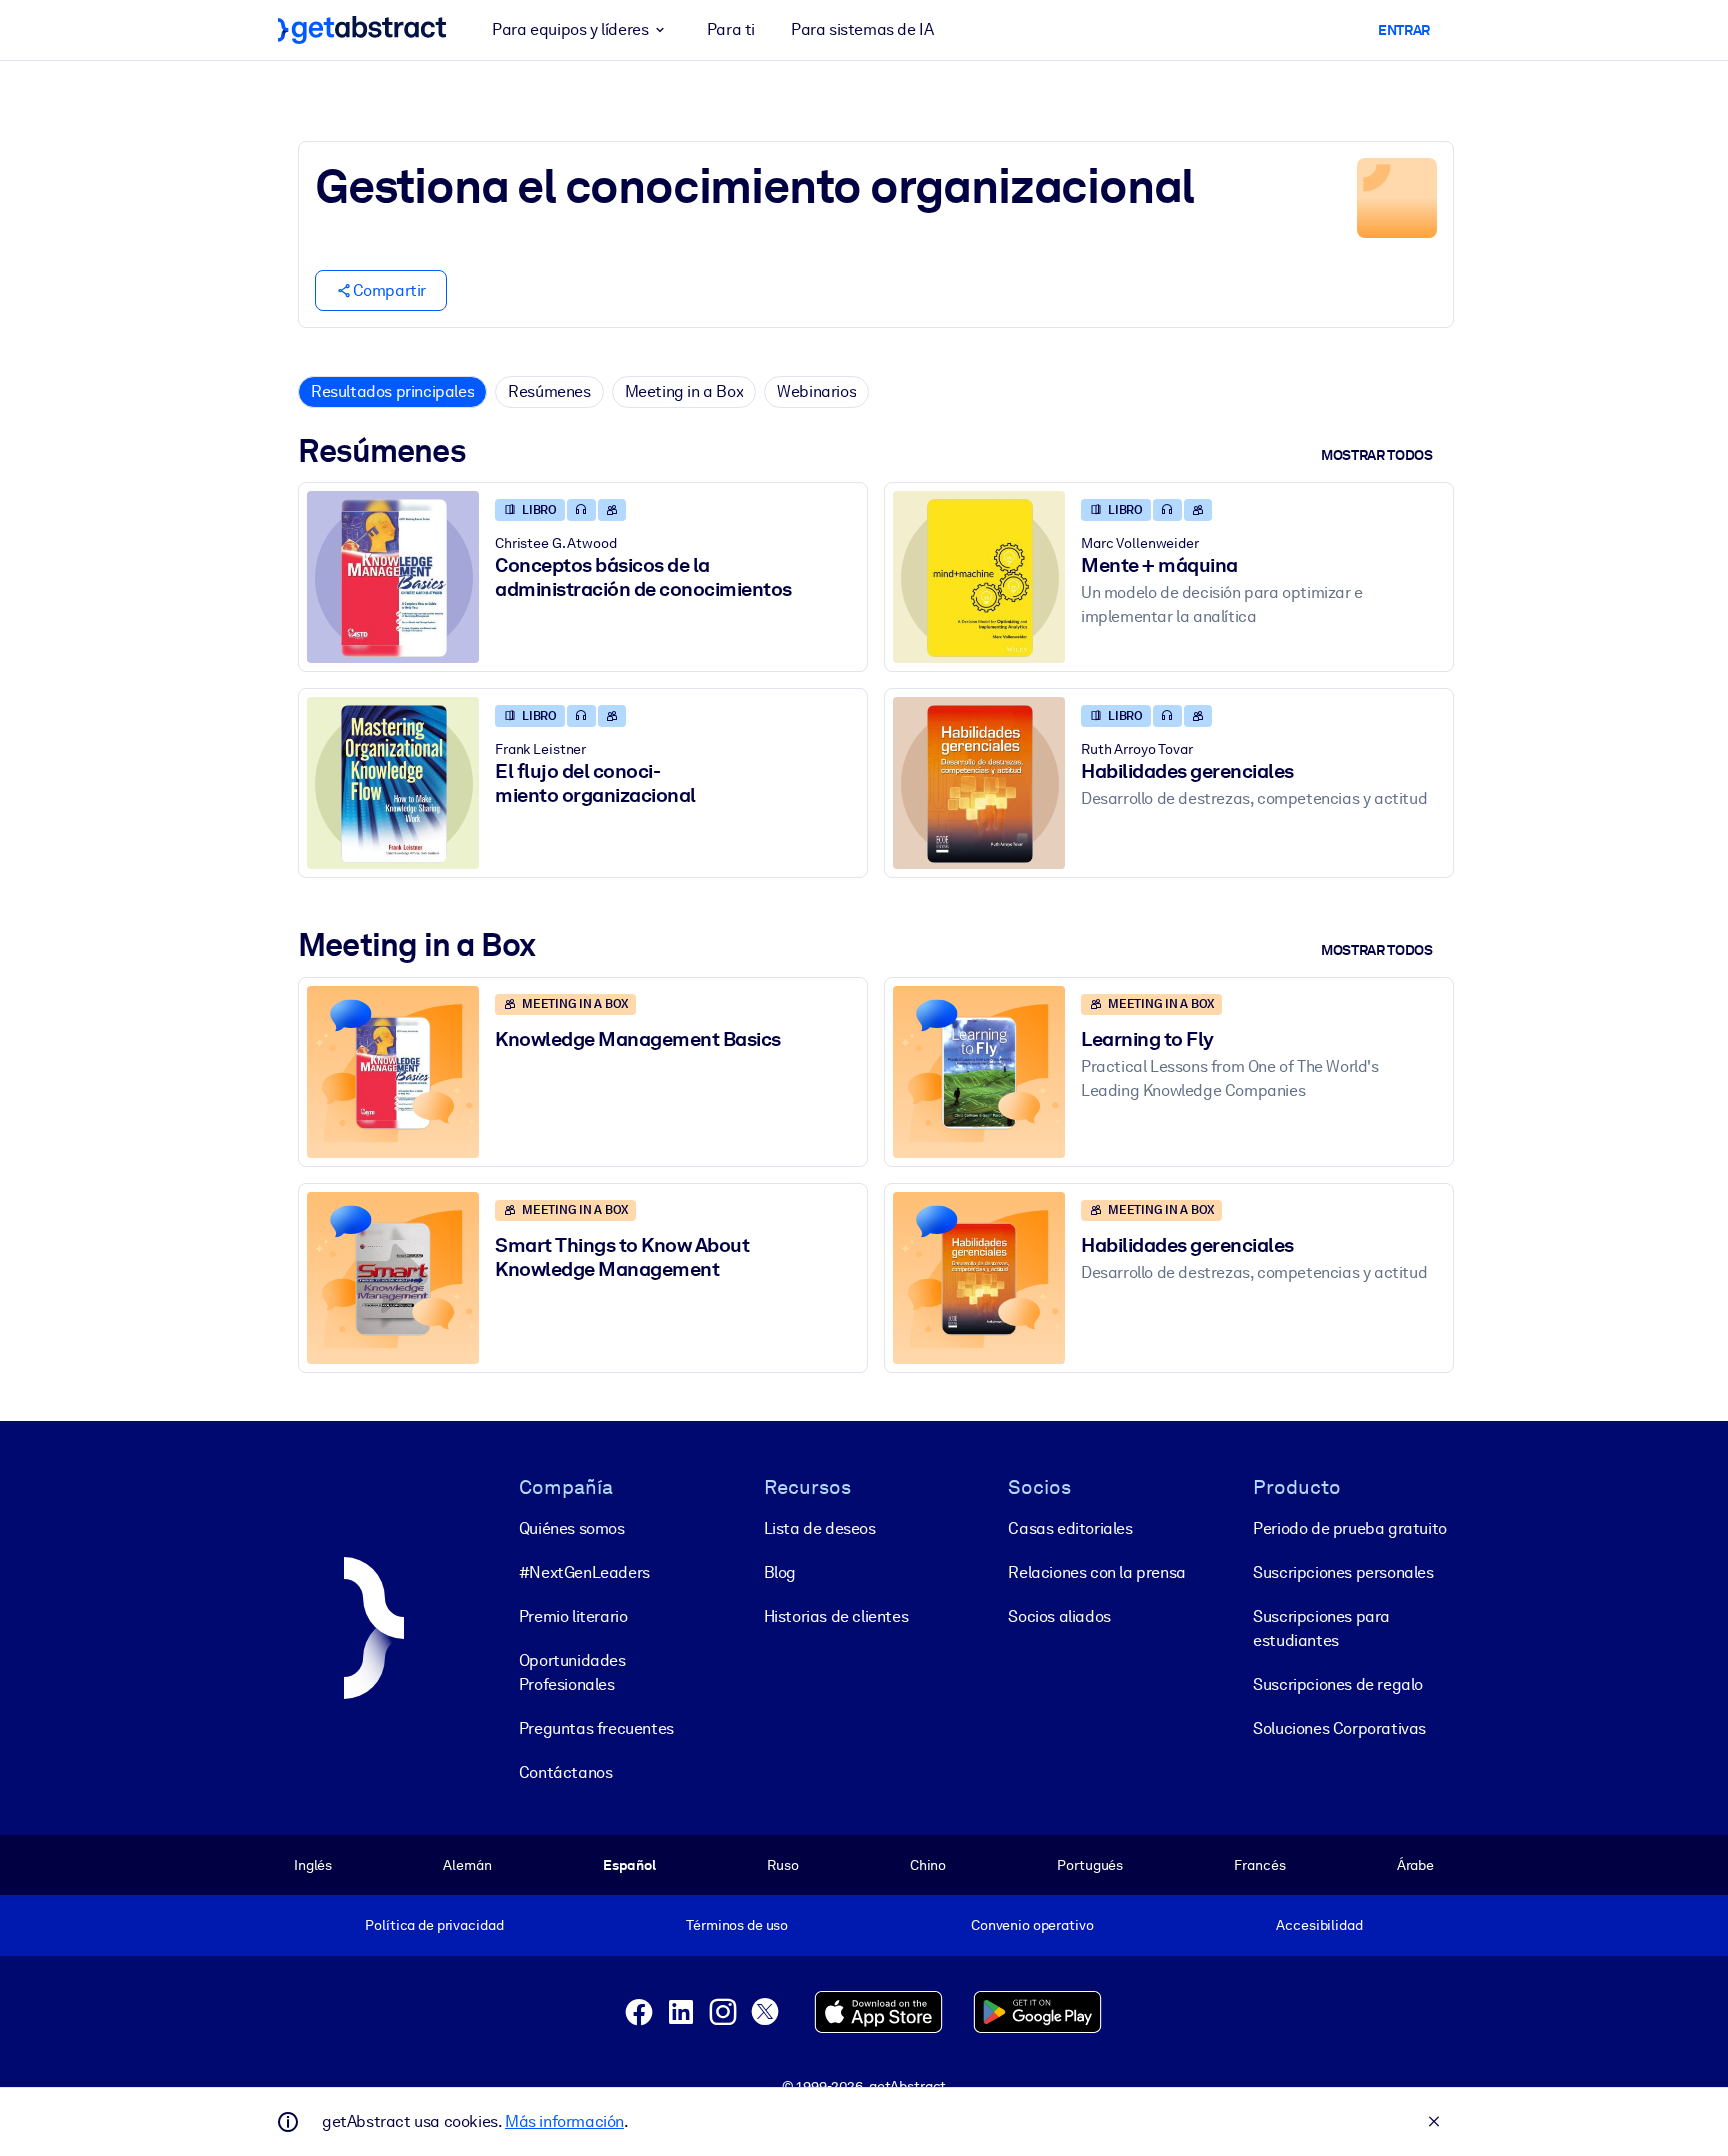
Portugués (1090, 1865)
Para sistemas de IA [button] (862, 29)
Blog (780, 1572)
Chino (928, 1865)
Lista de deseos (820, 1528)
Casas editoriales (1070, 1528)
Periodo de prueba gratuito (1350, 1528)
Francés (1259, 1865)
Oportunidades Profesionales (572, 1672)
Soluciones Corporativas (1339, 1728)
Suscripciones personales (1343, 1572)
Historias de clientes (836, 1616)
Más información (564, 2121)
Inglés (313, 1865)
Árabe (1415, 1865)
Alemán (467, 1865)
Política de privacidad (434, 1925)
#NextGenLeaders (584, 1572)
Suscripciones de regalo (1338, 1684)
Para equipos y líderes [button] (570, 29)
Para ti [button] (731, 29)
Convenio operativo (1032, 1925)
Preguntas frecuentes (596, 1728)
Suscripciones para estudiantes (1321, 1628)
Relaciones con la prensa (1096, 1572)
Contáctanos (566, 1772)
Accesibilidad (1319, 1925)
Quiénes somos (572, 1528)
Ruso (782, 1865)
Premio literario (573, 1616)
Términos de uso (737, 1925)
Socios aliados (1059, 1616)
